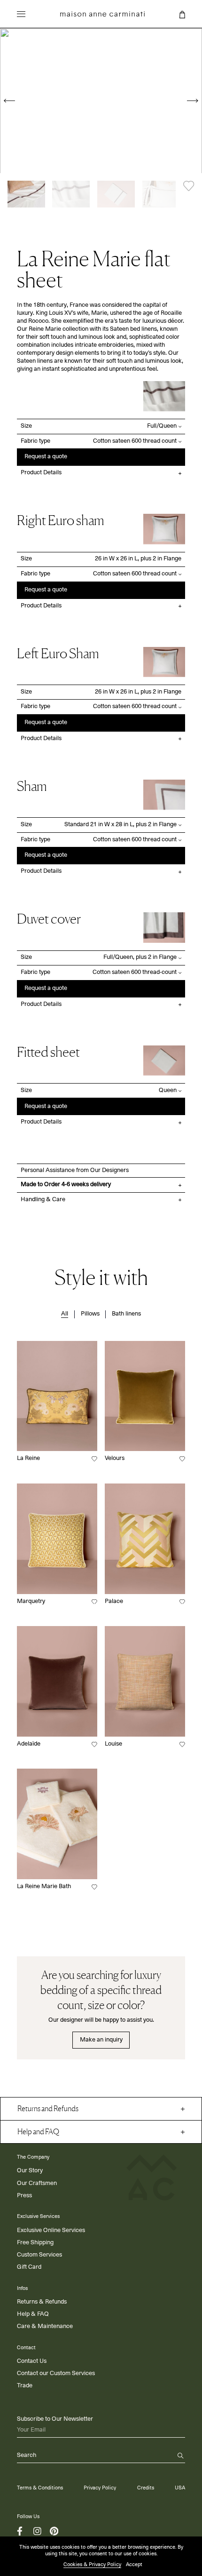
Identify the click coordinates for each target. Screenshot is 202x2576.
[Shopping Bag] (182, 15)
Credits (146, 2488)
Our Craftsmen (37, 2183)
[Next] (193, 101)
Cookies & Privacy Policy (92, 2564)
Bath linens (126, 1314)
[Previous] (9, 101)
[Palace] (145, 1539)
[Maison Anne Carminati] (102, 14)
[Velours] (145, 1396)
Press (24, 2196)
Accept (134, 2564)
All (65, 1314)
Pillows (90, 1314)
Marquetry (31, 1601)
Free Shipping (35, 2243)
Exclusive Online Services (51, 2230)
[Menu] (21, 16)
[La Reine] (57, 1396)
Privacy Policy (100, 2488)
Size (26, 426)
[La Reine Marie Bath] (57, 1824)
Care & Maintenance (45, 2326)
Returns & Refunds (42, 2302)
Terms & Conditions (40, 2488)
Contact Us (32, 2361)
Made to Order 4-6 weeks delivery (66, 1184)
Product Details (41, 473)
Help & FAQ (33, 2314)
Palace (114, 1601)
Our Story (30, 2171)
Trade (25, 2386)
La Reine (28, 1458)
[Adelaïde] (57, 1681)
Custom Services (39, 2255)
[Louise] (145, 1681)
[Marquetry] (57, 1539)
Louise (113, 1744)
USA (180, 2488)
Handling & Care (43, 1200)
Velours (115, 1458)
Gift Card (29, 2267)
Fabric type (35, 441)
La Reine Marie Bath (44, 1886)
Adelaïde (29, 1744)
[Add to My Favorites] (189, 186)
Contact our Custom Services (56, 2373)
